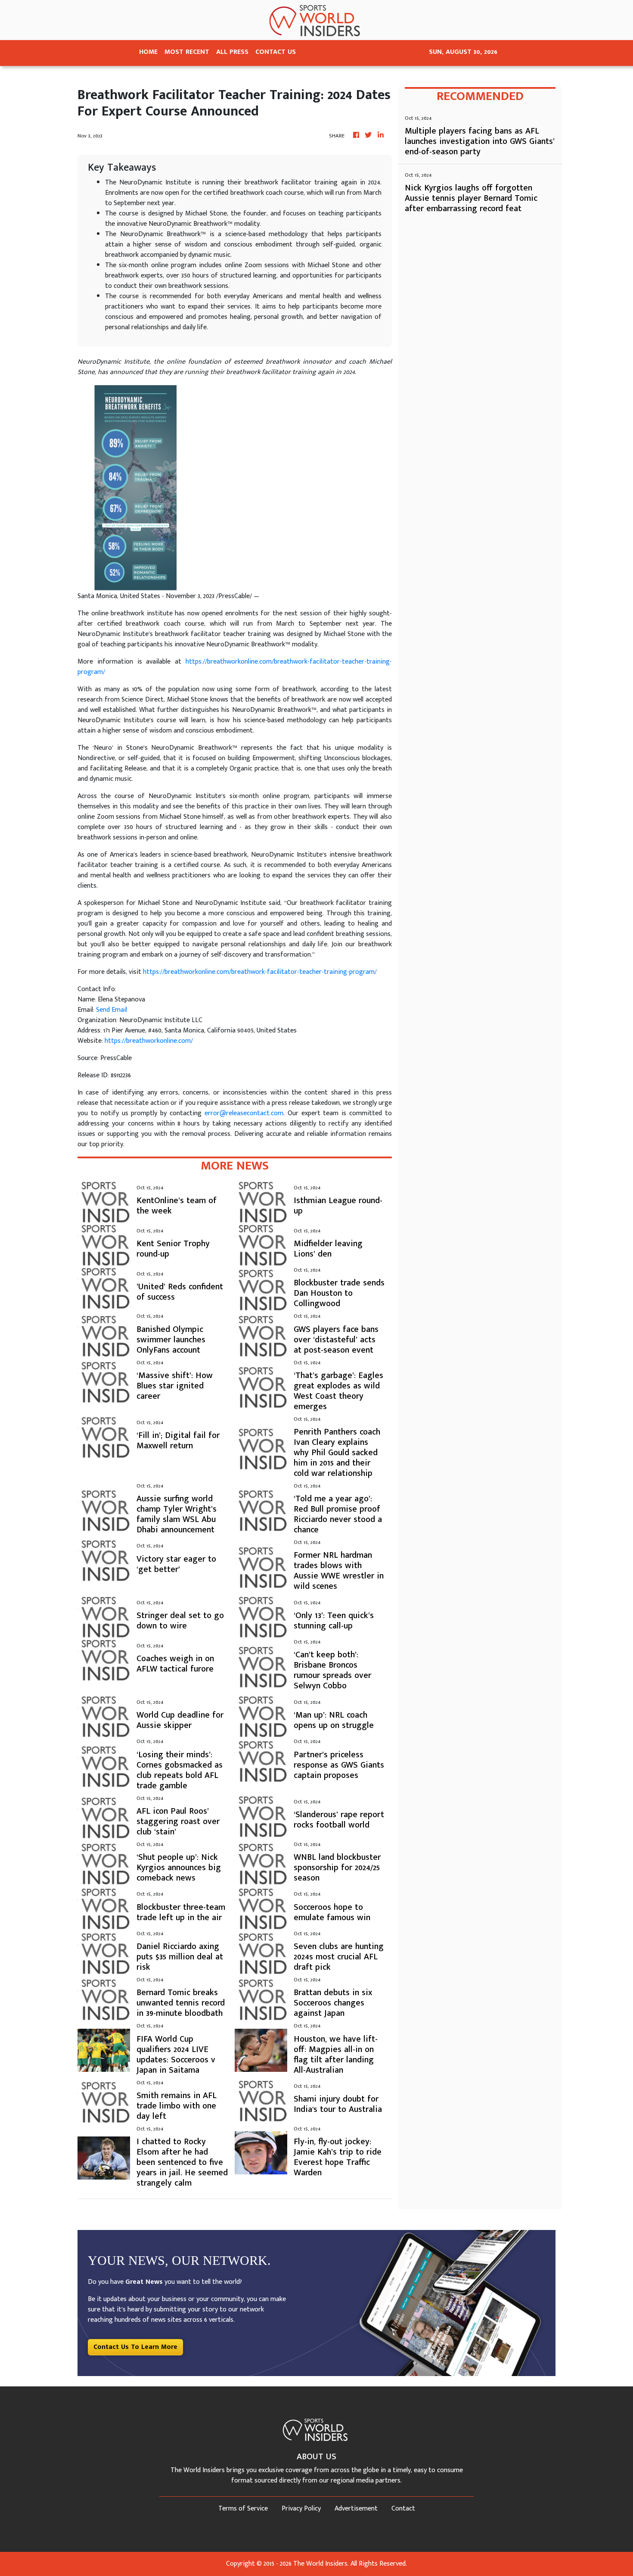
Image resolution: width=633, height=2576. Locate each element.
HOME (148, 52)
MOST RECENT (187, 52)
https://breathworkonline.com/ (149, 1041)
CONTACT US (276, 52)
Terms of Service (243, 2509)
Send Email (112, 1010)
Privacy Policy (301, 2509)
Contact (403, 2509)
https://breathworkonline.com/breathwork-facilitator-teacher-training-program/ (235, 667)
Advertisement (356, 2509)
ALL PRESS (232, 52)
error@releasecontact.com (244, 1113)
